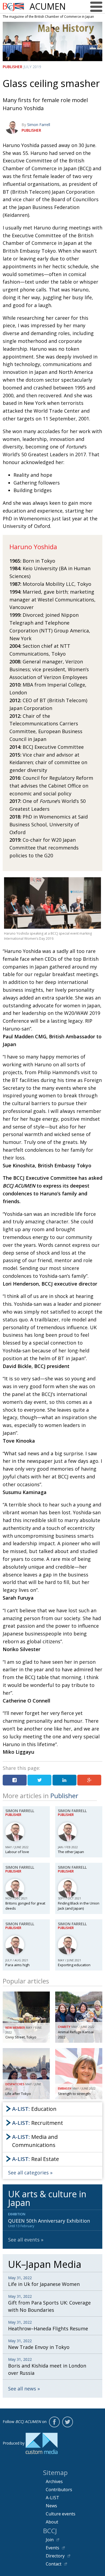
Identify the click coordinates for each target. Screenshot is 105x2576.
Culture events (61, 2514)
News (51, 2506)
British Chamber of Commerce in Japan (13, 7)
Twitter (68, 2422)
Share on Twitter (39, 1780)
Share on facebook (15, 1780)
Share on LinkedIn (64, 1780)
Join (50, 2540)
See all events (24, 2240)
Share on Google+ (89, 1780)
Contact (54, 2564)
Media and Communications (35, 2141)
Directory (55, 2556)
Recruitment (38, 2123)
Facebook (54, 2422)
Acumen (48, 6)
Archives (54, 2481)
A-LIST (52, 2498)
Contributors (59, 2490)
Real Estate (36, 2159)
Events (52, 2548)
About (52, 2522)
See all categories (28, 2173)
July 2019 (32, 67)
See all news (22, 2389)
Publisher (13, 67)
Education (34, 2109)
